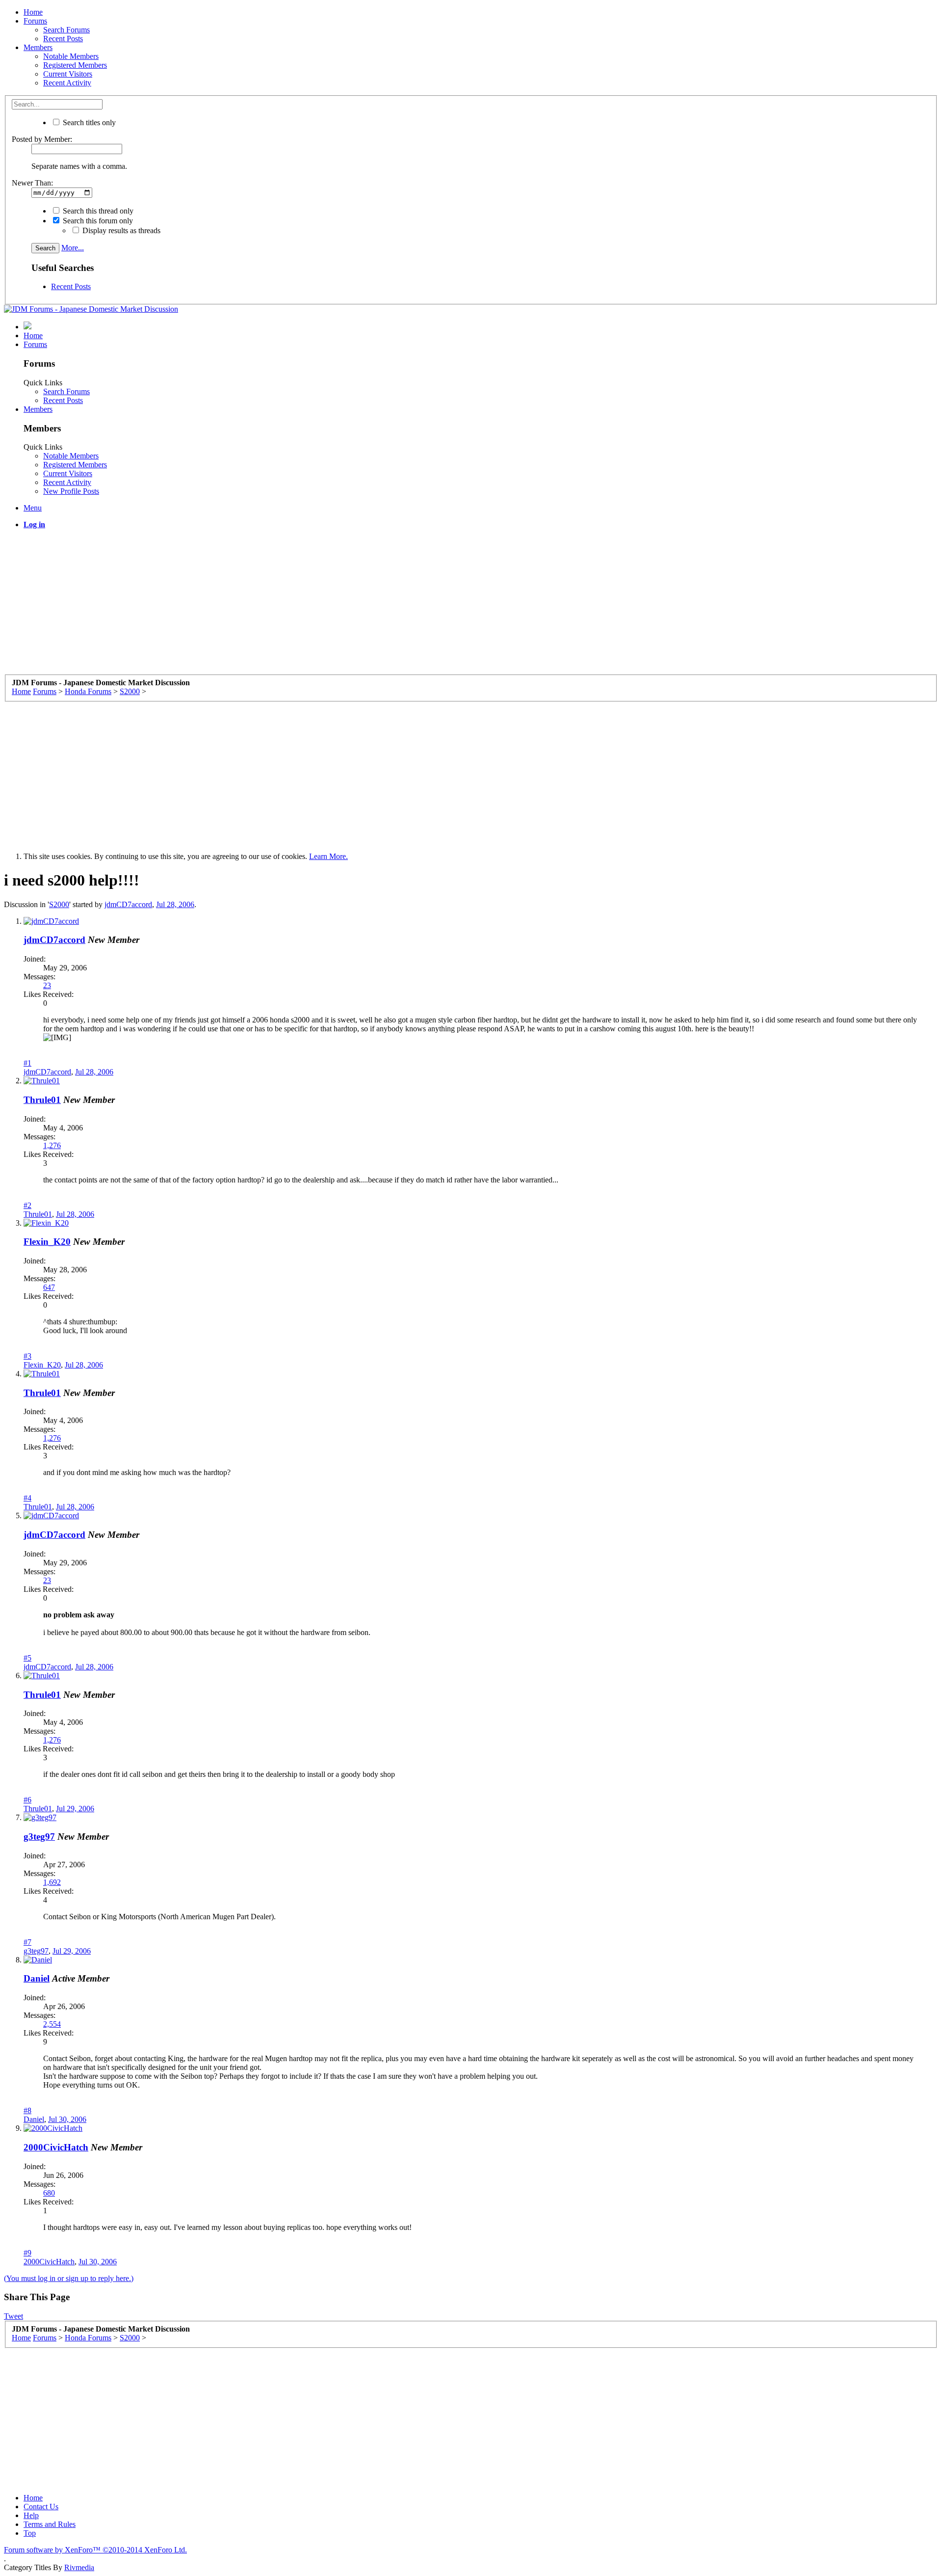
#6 (27, 1800)
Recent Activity (67, 83)
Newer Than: (32, 183)
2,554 (52, 2024)
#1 (27, 1063)
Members (38, 47)
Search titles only (88, 122)
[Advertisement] (298, 606)
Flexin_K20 (47, 1242)
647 (49, 1287)
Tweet (13, 2316)
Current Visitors (68, 74)
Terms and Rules (50, 2524)
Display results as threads (120, 230)
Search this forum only (97, 221)
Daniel (37, 1978)
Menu (33, 508)
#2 (27, 1205)
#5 (27, 1658)
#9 (27, 2253)
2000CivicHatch (56, 2147)
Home (33, 12)
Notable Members (71, 56)
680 (49, 2193)
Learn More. (328, 856)
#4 (27, 1498)
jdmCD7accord (128, 904)
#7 (27, 1942)
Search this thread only (97, 211)
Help (31, 2515)
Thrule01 (42, 1100)
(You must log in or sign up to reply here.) (69, 2278)
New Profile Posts (71, 491)
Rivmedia (79, 2567)
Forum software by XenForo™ (95, 2550)
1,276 (52, 1145)
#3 (27, 1356)
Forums (35, 21)
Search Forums (66, 30)
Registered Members (75, 65)
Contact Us (41, 2507)
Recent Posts (63, 39)
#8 (27, 2110)
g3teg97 (39, 1837)
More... (73, 248)
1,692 (52, 1882)
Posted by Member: (42, 139)
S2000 (59, 904)
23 (47, 985)
